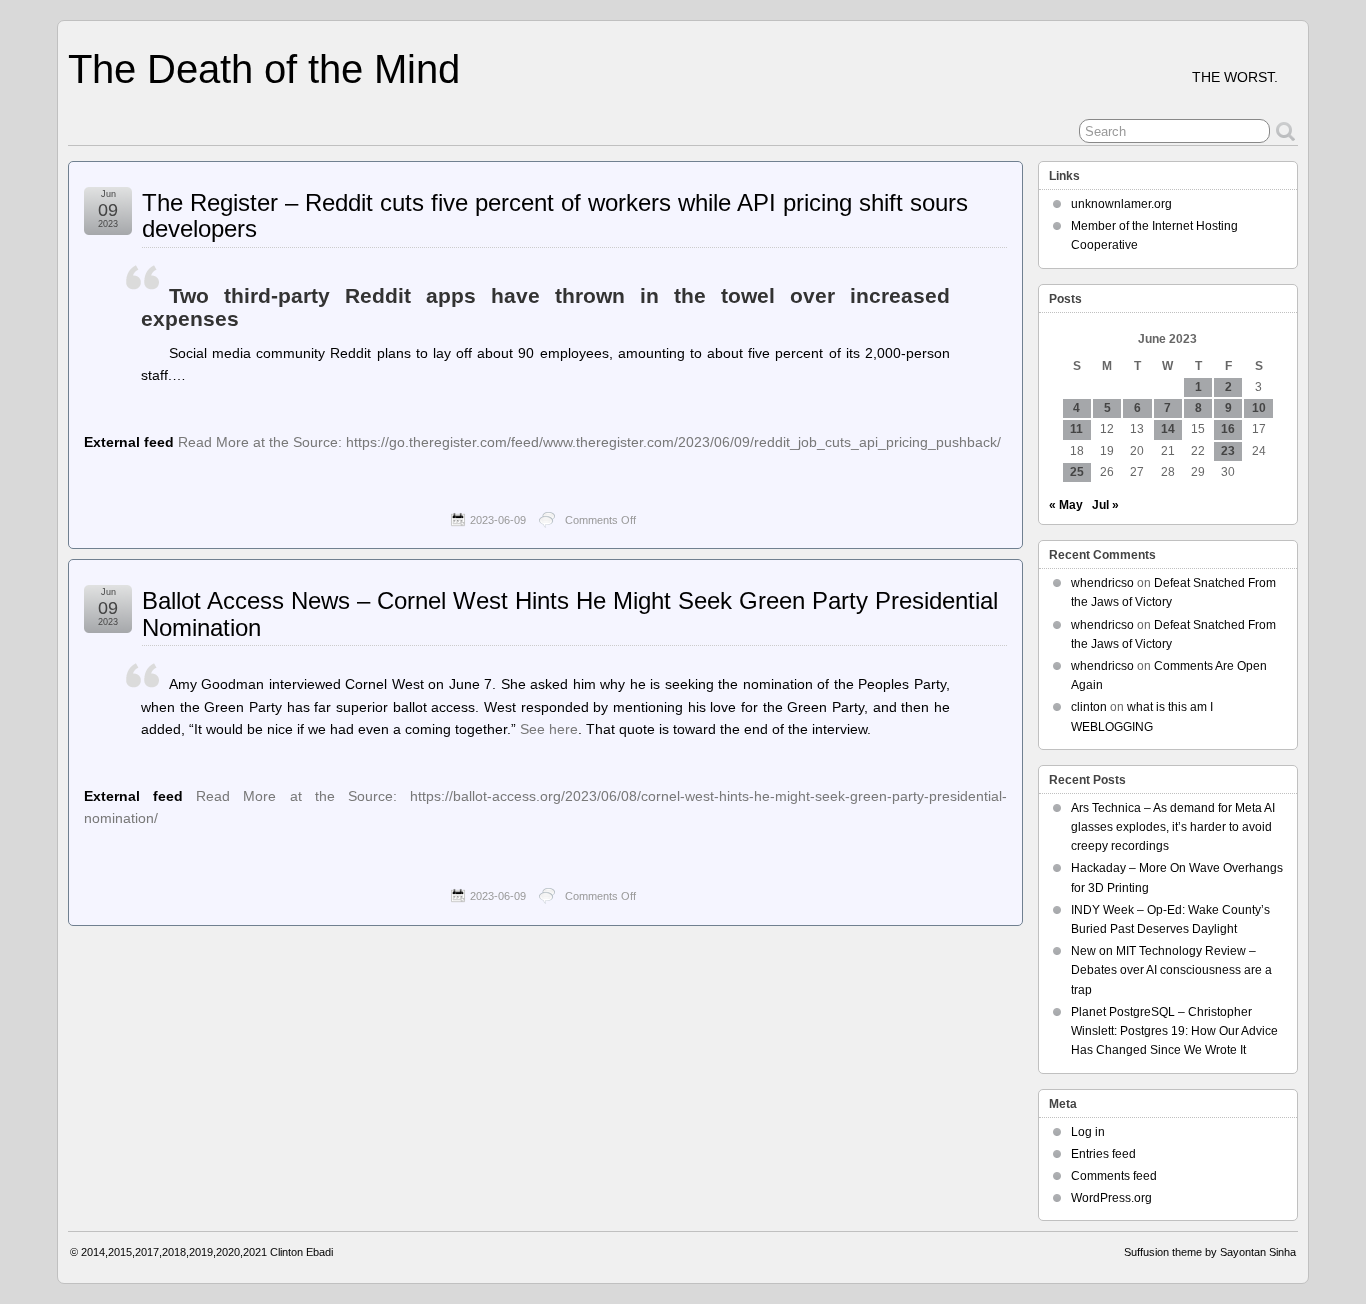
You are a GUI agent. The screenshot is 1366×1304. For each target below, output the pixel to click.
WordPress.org (1111, 1198)
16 (1228, 429)
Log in (1088, 1132)
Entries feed (1103, 1154)
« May (1066, 505)
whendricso (1102, 583)
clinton (1089, 707)
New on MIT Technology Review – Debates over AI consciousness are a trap (1171, 970)
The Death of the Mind (264, 69)
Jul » (1105, 505)
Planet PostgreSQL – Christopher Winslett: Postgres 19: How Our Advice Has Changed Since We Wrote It (1174, 1031)
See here (549, 729)
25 (1077, 472)
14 (1168, 429)
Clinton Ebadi (301, 1252)
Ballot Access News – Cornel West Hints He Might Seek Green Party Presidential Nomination (570, 613)
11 (1076, 429)
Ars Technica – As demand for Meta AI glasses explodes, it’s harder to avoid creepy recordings (1173, 827)
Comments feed (1114, 1176)
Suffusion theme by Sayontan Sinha (1210, 1252)
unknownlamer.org (1121, 204)
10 (1259, 408)
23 (1228, 451)
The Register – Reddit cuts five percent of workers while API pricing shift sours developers (555, 215)
